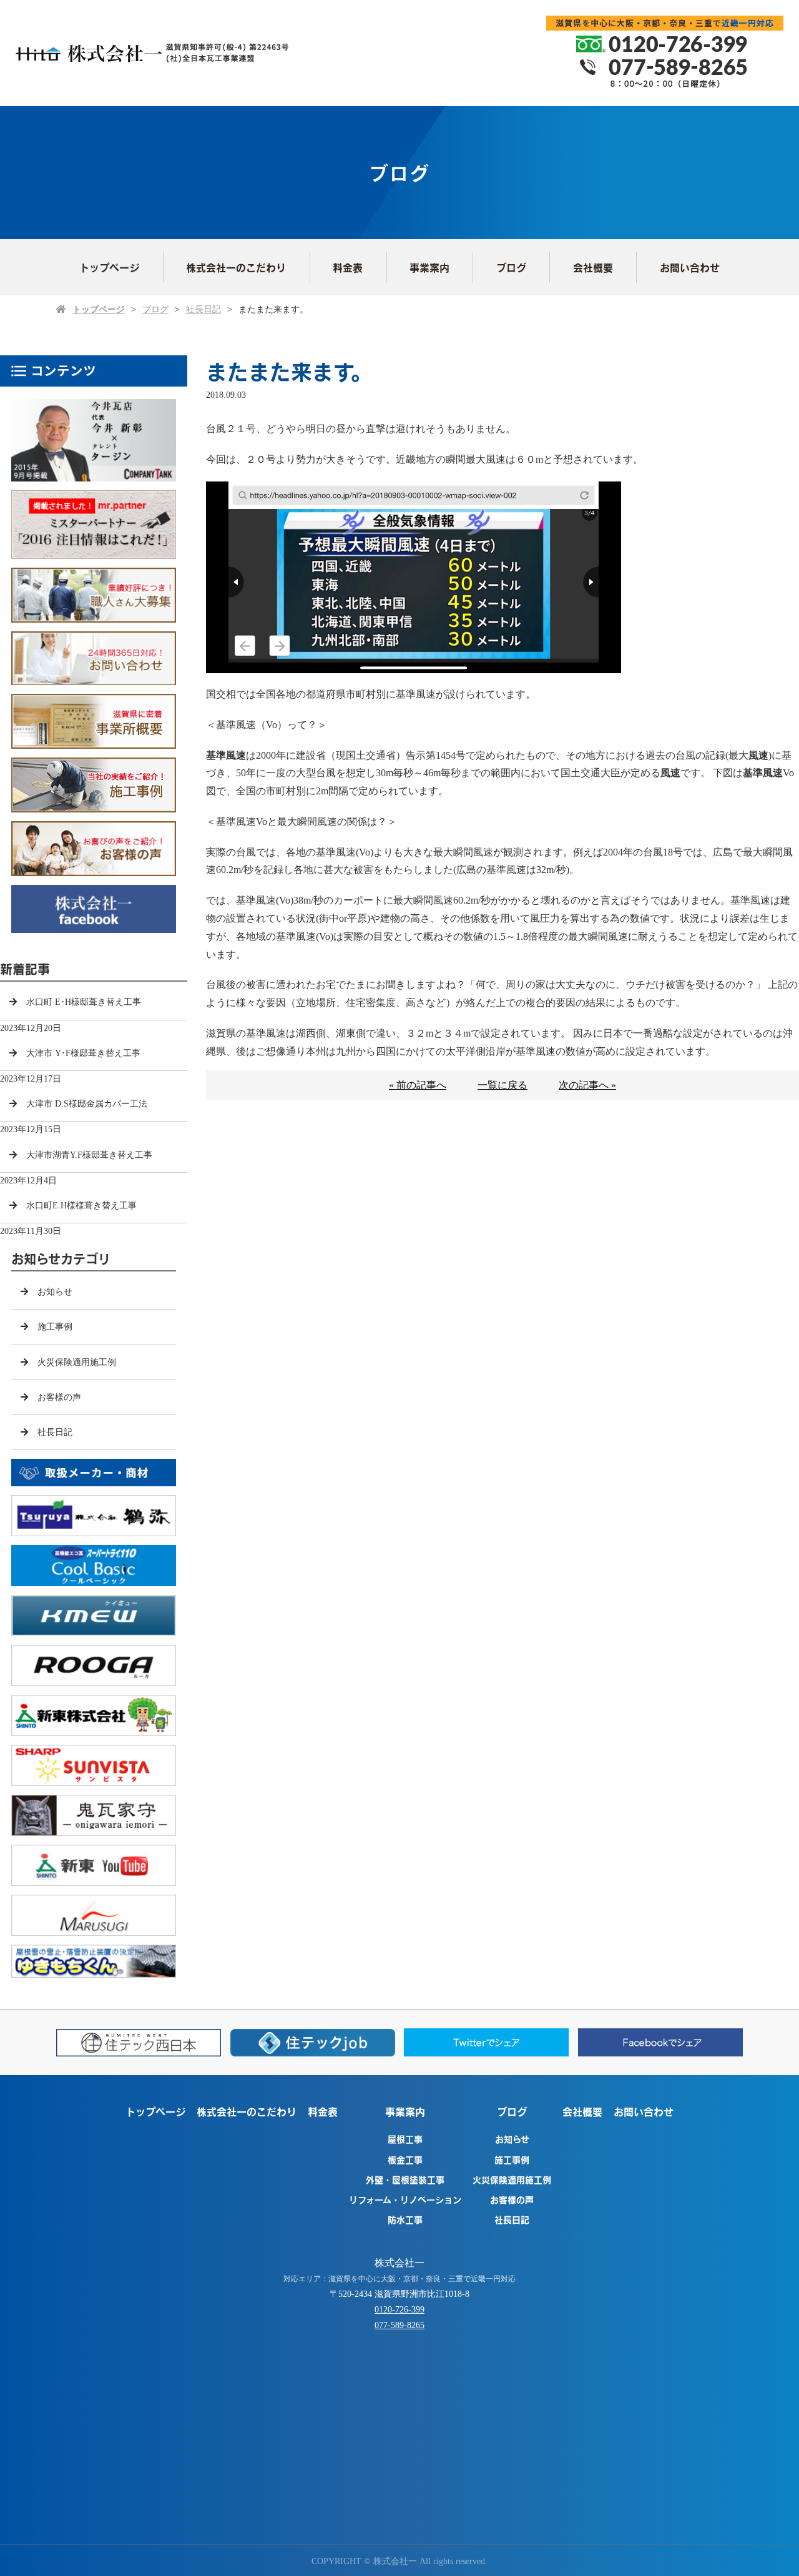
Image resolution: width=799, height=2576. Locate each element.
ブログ (511, 267)
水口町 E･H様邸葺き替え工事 (84, 1002)
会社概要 (593, 267)
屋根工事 (405, 2139)
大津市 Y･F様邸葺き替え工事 (83, 1053)
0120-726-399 (399, 2310)
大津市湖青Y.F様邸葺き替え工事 (89, 1155)
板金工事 (405, 2159)
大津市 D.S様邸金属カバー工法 (87, 1104)
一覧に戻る (502, 1085)
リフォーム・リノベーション (405, 2199)
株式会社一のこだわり (236, 267)
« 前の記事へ (418, 1085)
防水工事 (405, 2219)
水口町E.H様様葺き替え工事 (81, 1206)
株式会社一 (399, 2263)
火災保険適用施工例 (77, 1362)
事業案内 (429, 267)
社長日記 (203, 309)
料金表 (348, 267)
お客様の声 (59, 1397)
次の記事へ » (587, 1085)
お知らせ (55, 1292)
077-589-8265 (399, 2325)
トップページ (109, 267)
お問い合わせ (690, 267)
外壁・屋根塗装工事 (405, 2179)
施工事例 (55, 1327)
